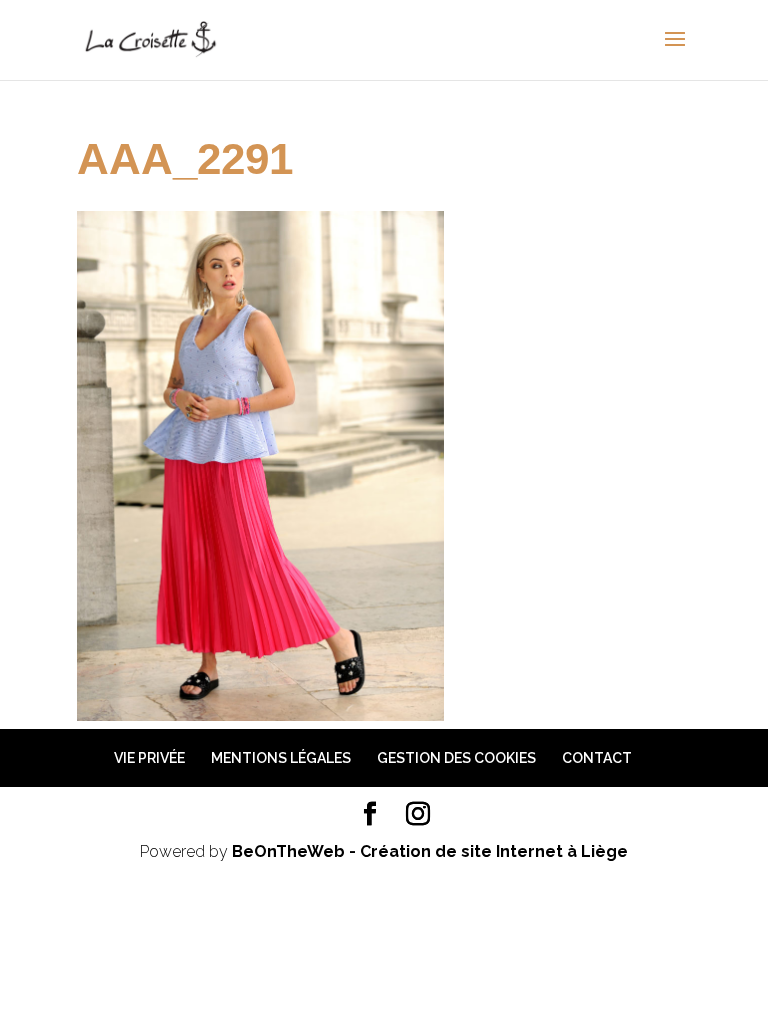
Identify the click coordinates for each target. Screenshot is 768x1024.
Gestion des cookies (456, 758)
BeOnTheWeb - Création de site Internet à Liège (430, 851)
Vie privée (149, 758)
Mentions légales (281, 758)
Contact (597, 758)
